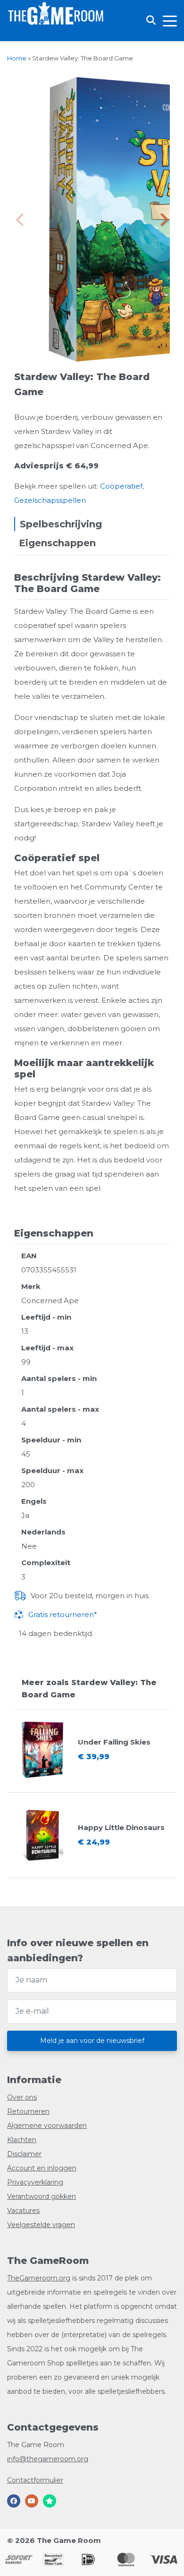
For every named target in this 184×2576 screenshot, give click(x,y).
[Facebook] (14, 2501)
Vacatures (23, 2211)
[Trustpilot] (50, 2501)
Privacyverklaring (35, 2182)
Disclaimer (24, 2154)
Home (17, 58)
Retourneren (28, 2111)
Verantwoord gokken (42, 2196)
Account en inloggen (42, 2168)
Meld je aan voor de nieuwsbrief (92, 2041)
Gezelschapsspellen (50, 500)
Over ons (22, 2097)
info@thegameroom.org (48, 2459)
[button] (163, 220)
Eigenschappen (57, 543)
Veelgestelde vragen (41, 2225)
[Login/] (10, 34)
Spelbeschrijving (61, 524)
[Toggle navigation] (170, 20)
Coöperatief (121, 486)
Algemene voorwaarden (47, 2126)
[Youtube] (32, 2501)
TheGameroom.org (39, 2278)
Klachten (22, 2140)
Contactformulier (35, 2480)
